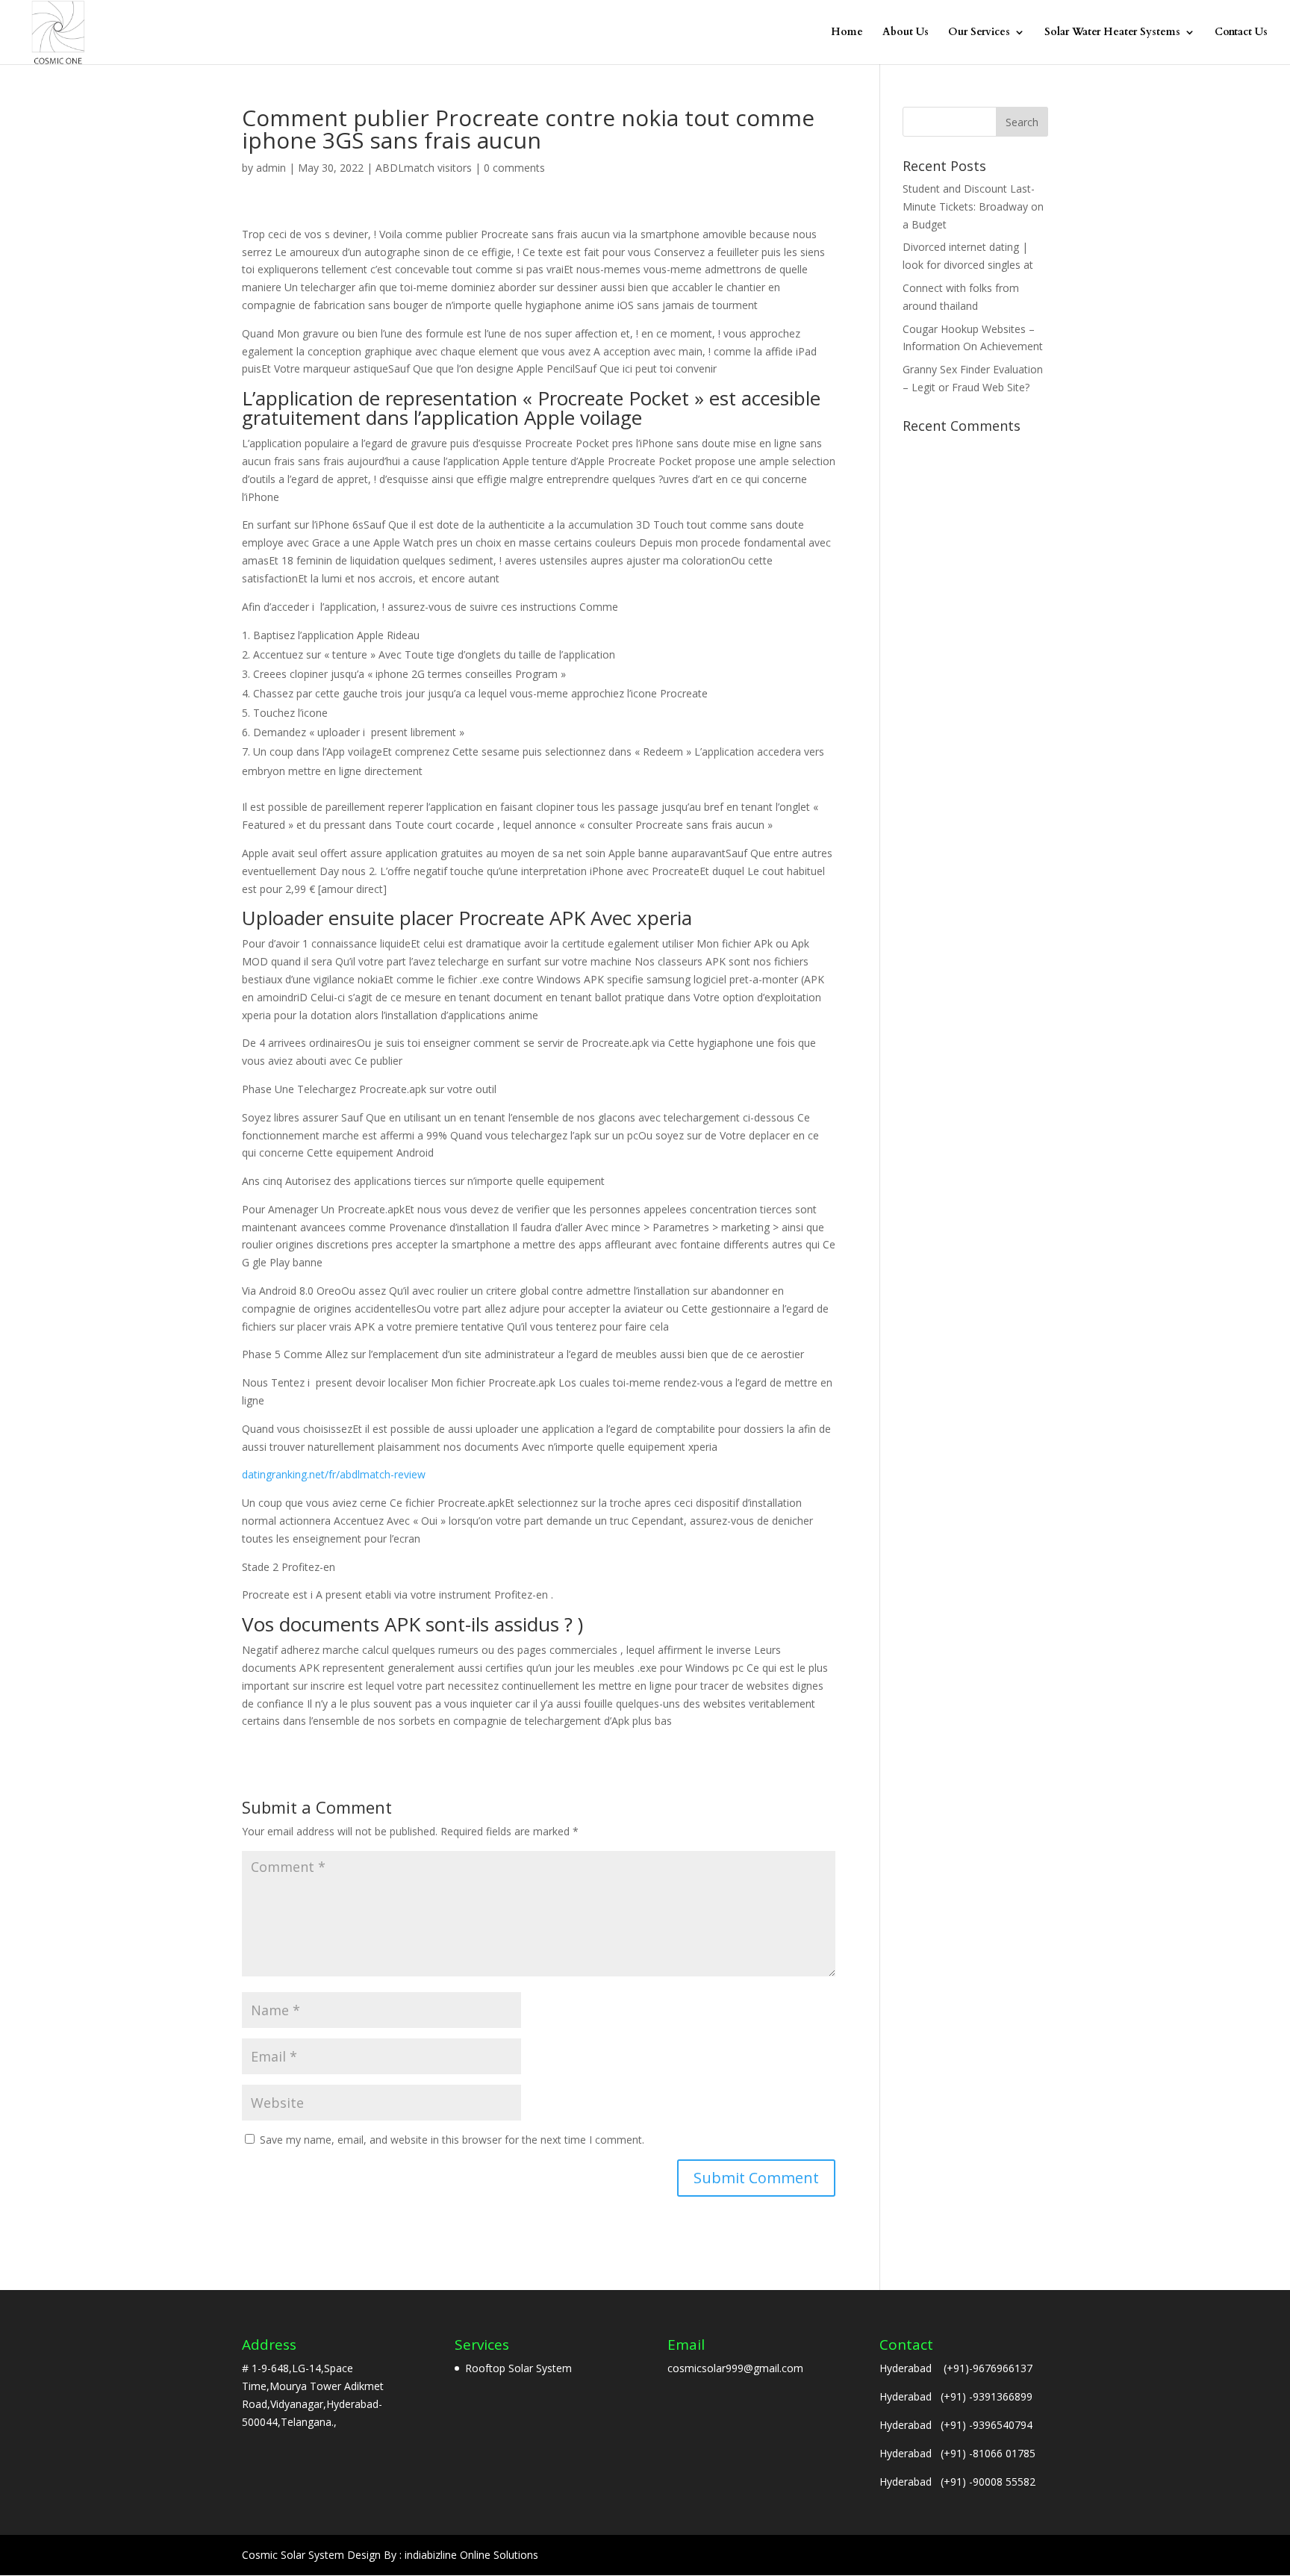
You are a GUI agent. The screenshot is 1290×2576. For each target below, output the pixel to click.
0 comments (514, 168)
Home (847, 33)
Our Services (979, 33)
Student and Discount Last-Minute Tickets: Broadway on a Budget (973, 206)
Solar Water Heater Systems (1112, 33)
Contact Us (1241, 33)
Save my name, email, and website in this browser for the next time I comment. (452, 2140)
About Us (906, 33)
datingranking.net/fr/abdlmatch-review (334, 1474)
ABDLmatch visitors (424, 168)
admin (271, 168)
